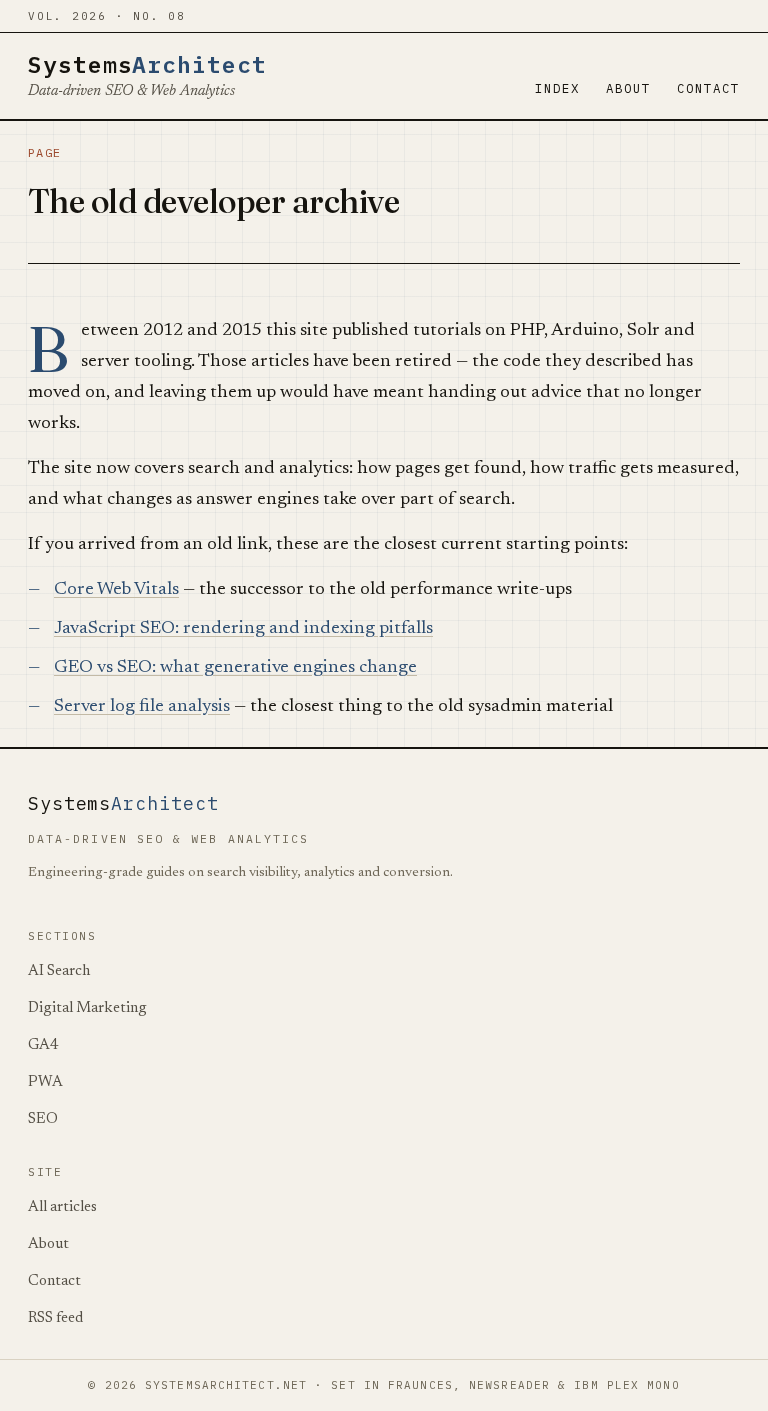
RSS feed (55, 1318)
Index (557, 88)
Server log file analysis (142, 707)
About (628, 88)
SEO (43, 1119)
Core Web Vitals (116, 590)
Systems (147, 64)
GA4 (43, 1045)
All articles (62, 1207)
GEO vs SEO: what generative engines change (235, 668)
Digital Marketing (87, 1008)
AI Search (59, 971)
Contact (708, 88)
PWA (45, 1082)
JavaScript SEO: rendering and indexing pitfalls (243, 629)
